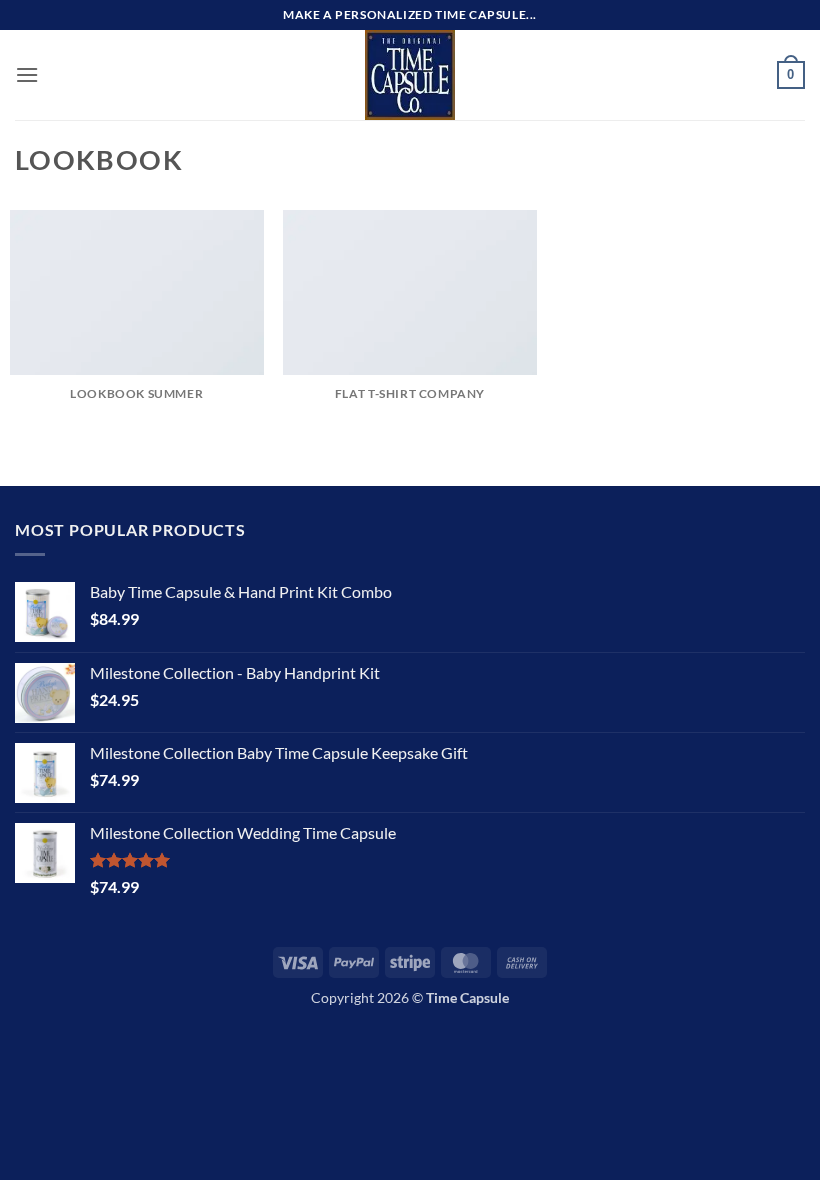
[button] (27, 74)
